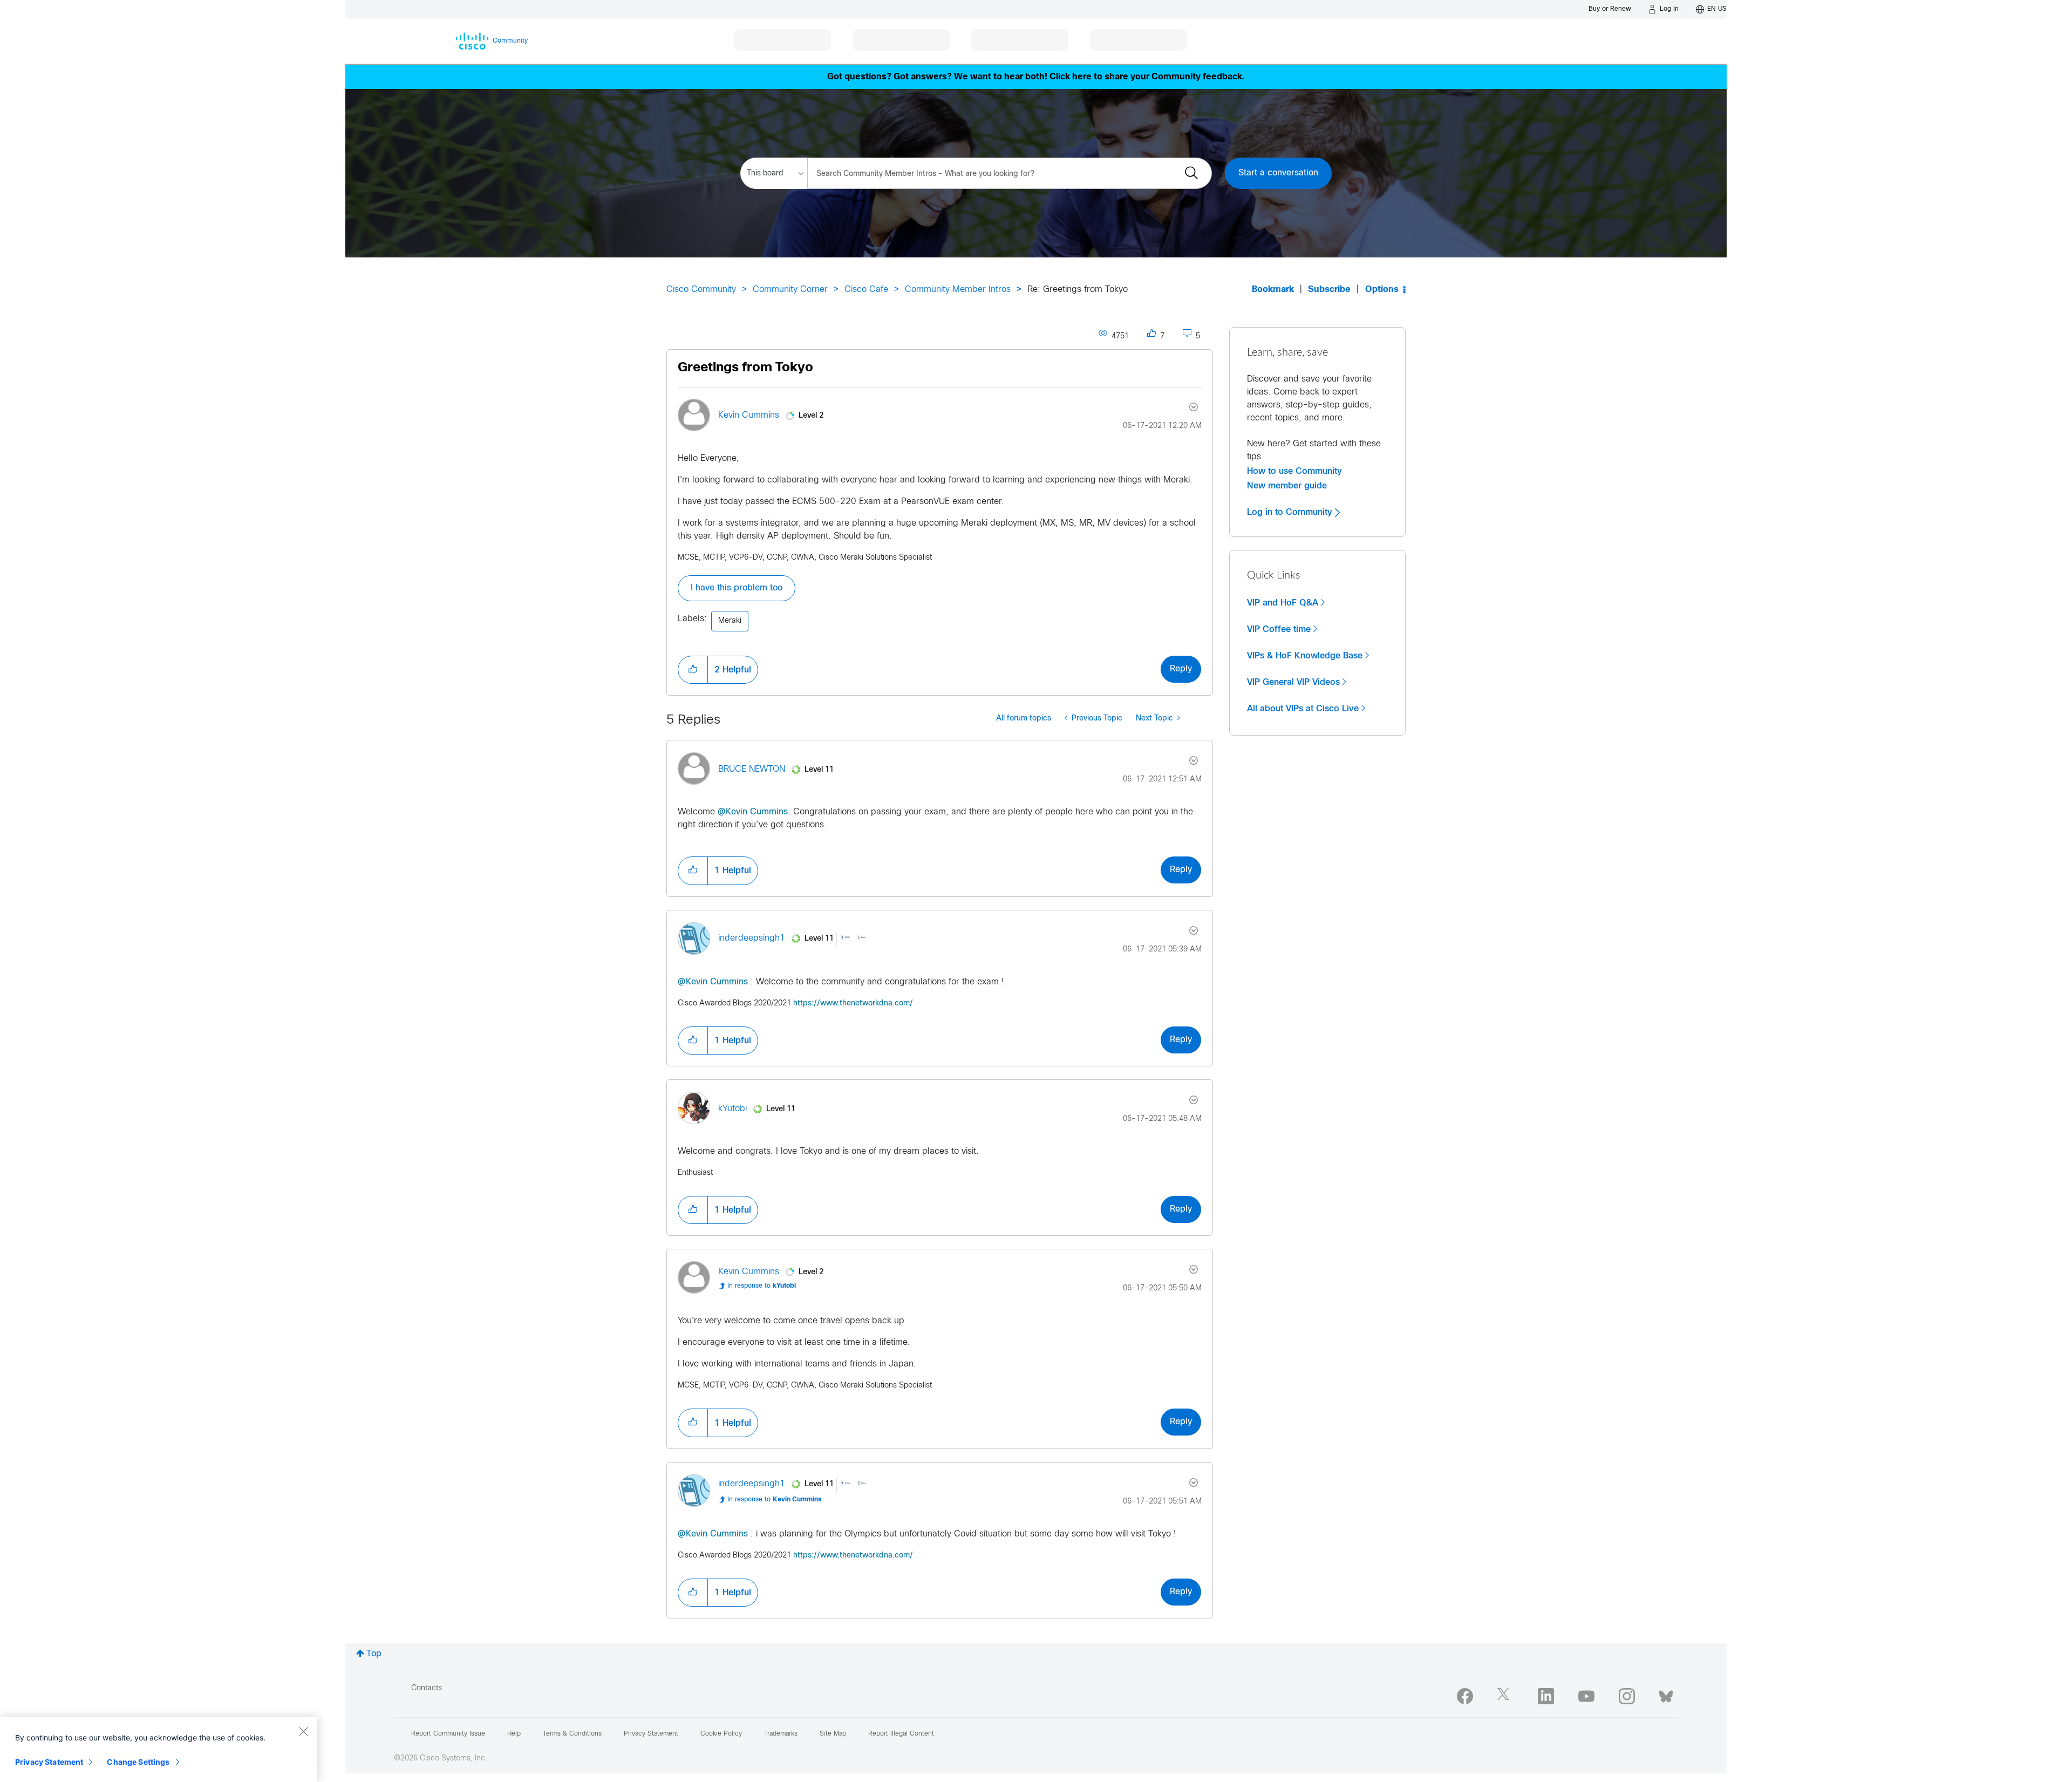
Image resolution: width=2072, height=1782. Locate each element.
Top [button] (374, 1654)
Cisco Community (701, 290)
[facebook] (1465, 1696)
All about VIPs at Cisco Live (1303, 709)
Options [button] (1382, 290)
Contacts (427, 1688)
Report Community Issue (448, 1734)
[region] (159, 1750)
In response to (762, 1286)
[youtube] (1586, 1696)
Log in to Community (1291, 512)
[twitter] (1505, 1696)
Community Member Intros (958, 290)
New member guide (1287, 486)
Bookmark (1273, 290)
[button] (693, 670)
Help (514, 1734)
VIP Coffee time (1279, 629)
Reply (1181, 669)
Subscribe (1329, 290)
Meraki (730, 621)
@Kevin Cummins (753, 812)
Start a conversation (1278, 173)
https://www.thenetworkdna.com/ (853, 1004)
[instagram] (1627, 1696)
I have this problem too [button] (737, 588)
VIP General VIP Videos (1293, 682)
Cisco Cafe (866, 290)
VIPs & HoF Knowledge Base (1305, 656)
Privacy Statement (49, 1762)
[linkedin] (1546, 1696)
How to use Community (1294, 471)
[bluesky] (1666, 1694)
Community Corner (790, 290)
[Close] (303, 1731)
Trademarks (781, 1734)
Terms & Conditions (572, 1734)
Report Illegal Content (901, 1734)
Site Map (833, 1734)
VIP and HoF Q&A (1283, 603)
